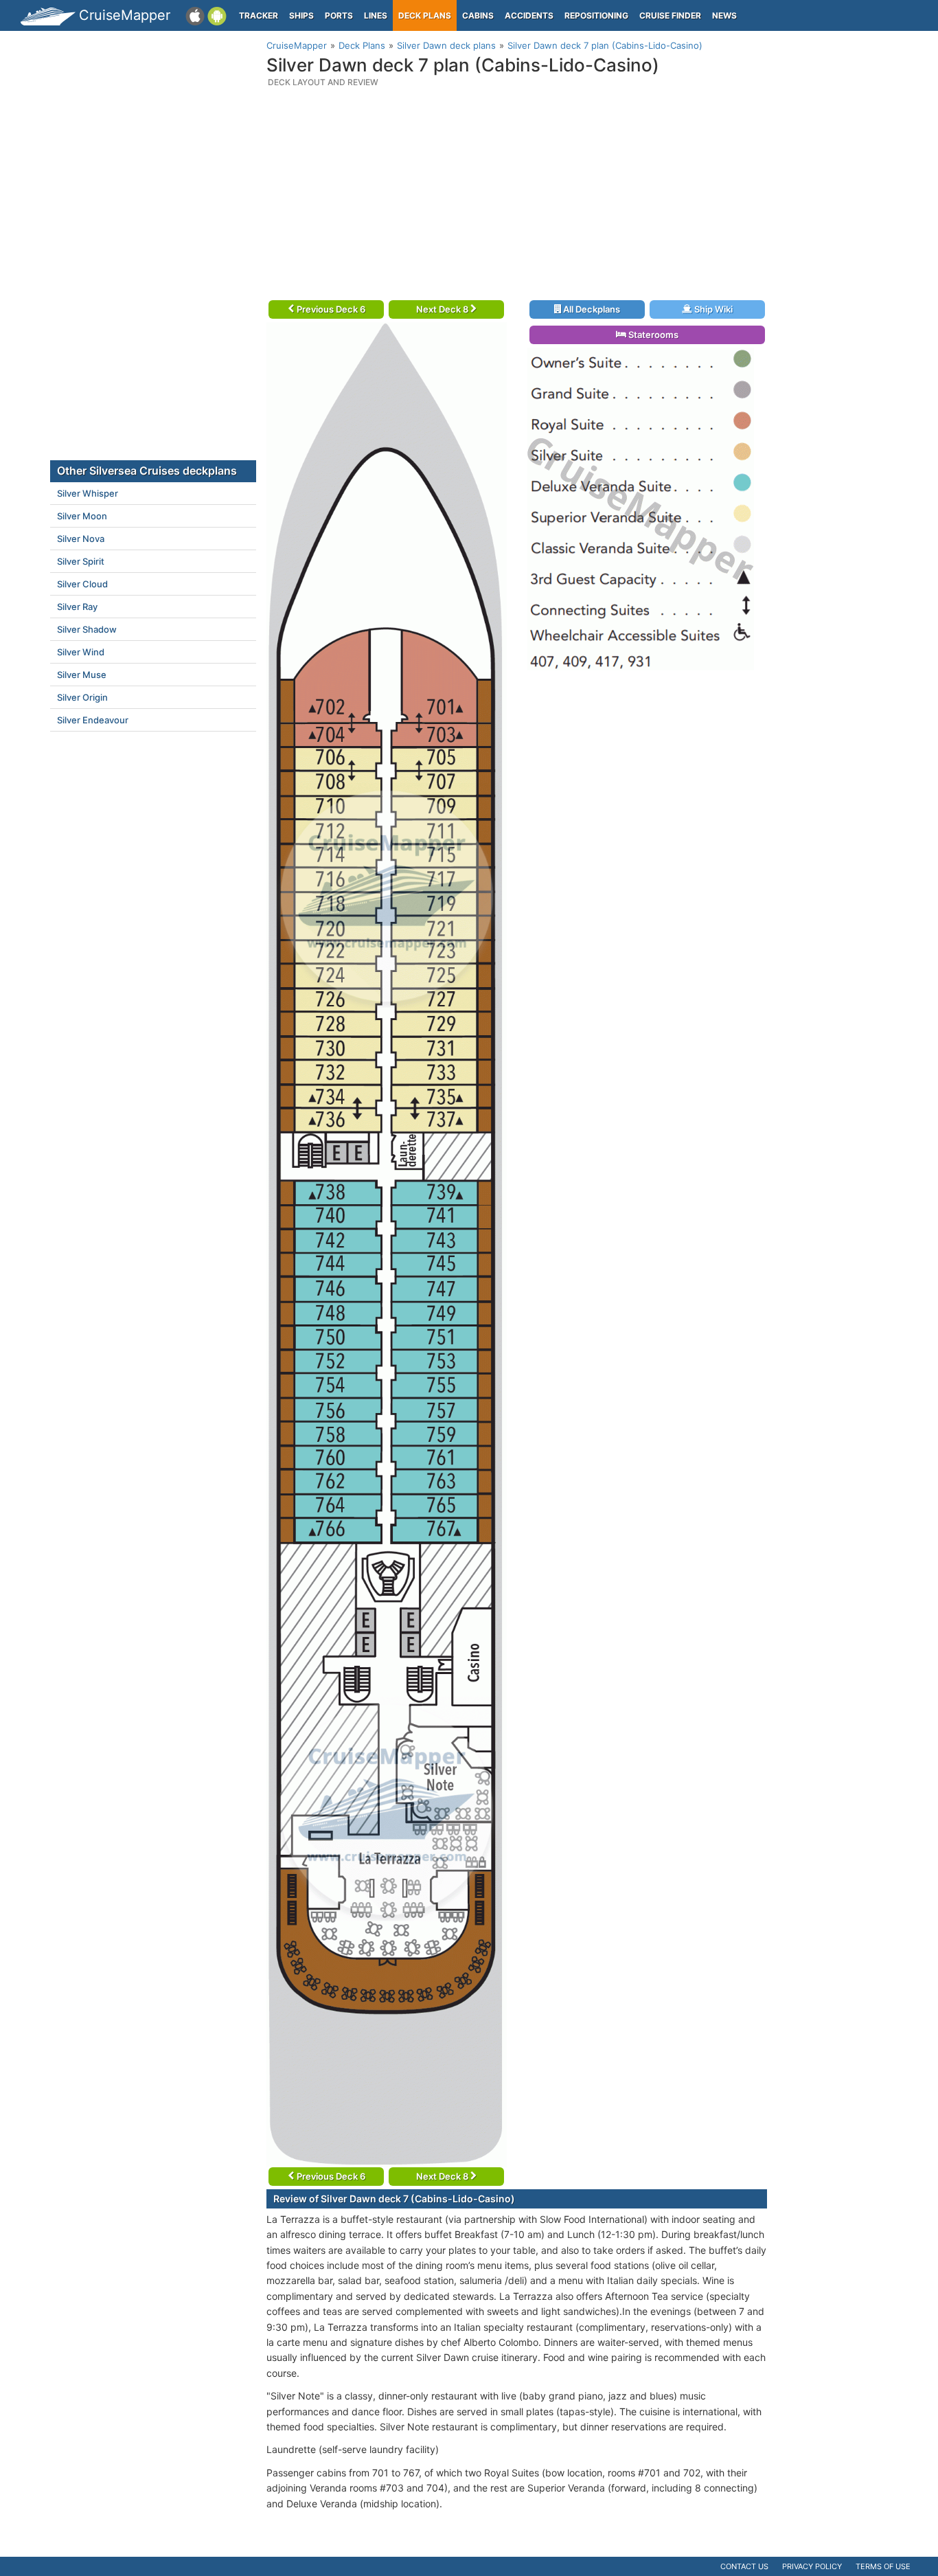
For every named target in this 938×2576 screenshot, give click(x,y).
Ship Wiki (712, 309)
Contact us (744, 2566)
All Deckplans (591, 309)
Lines (376, 15)
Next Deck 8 (443, 309)
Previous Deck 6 (330, 309)
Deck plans (425, 15)
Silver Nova (81, 539)
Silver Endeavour (93, 720)
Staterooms (652, 335)
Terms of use (883, 2566)
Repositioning (596, 15)
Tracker (259, 15)
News (724, 15)
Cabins (478, 15)
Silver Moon (82, 516)
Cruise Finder (670, 15)
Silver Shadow (87, 629)
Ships (301, 15)
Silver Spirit (81, 561)
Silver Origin (82, 697)
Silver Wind (81, 652)
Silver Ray (77, 607)
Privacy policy (812, 2566)
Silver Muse (82, 675)
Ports (339, 15)
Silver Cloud (82, 584)
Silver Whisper (88, 493)
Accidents (529, 15)
